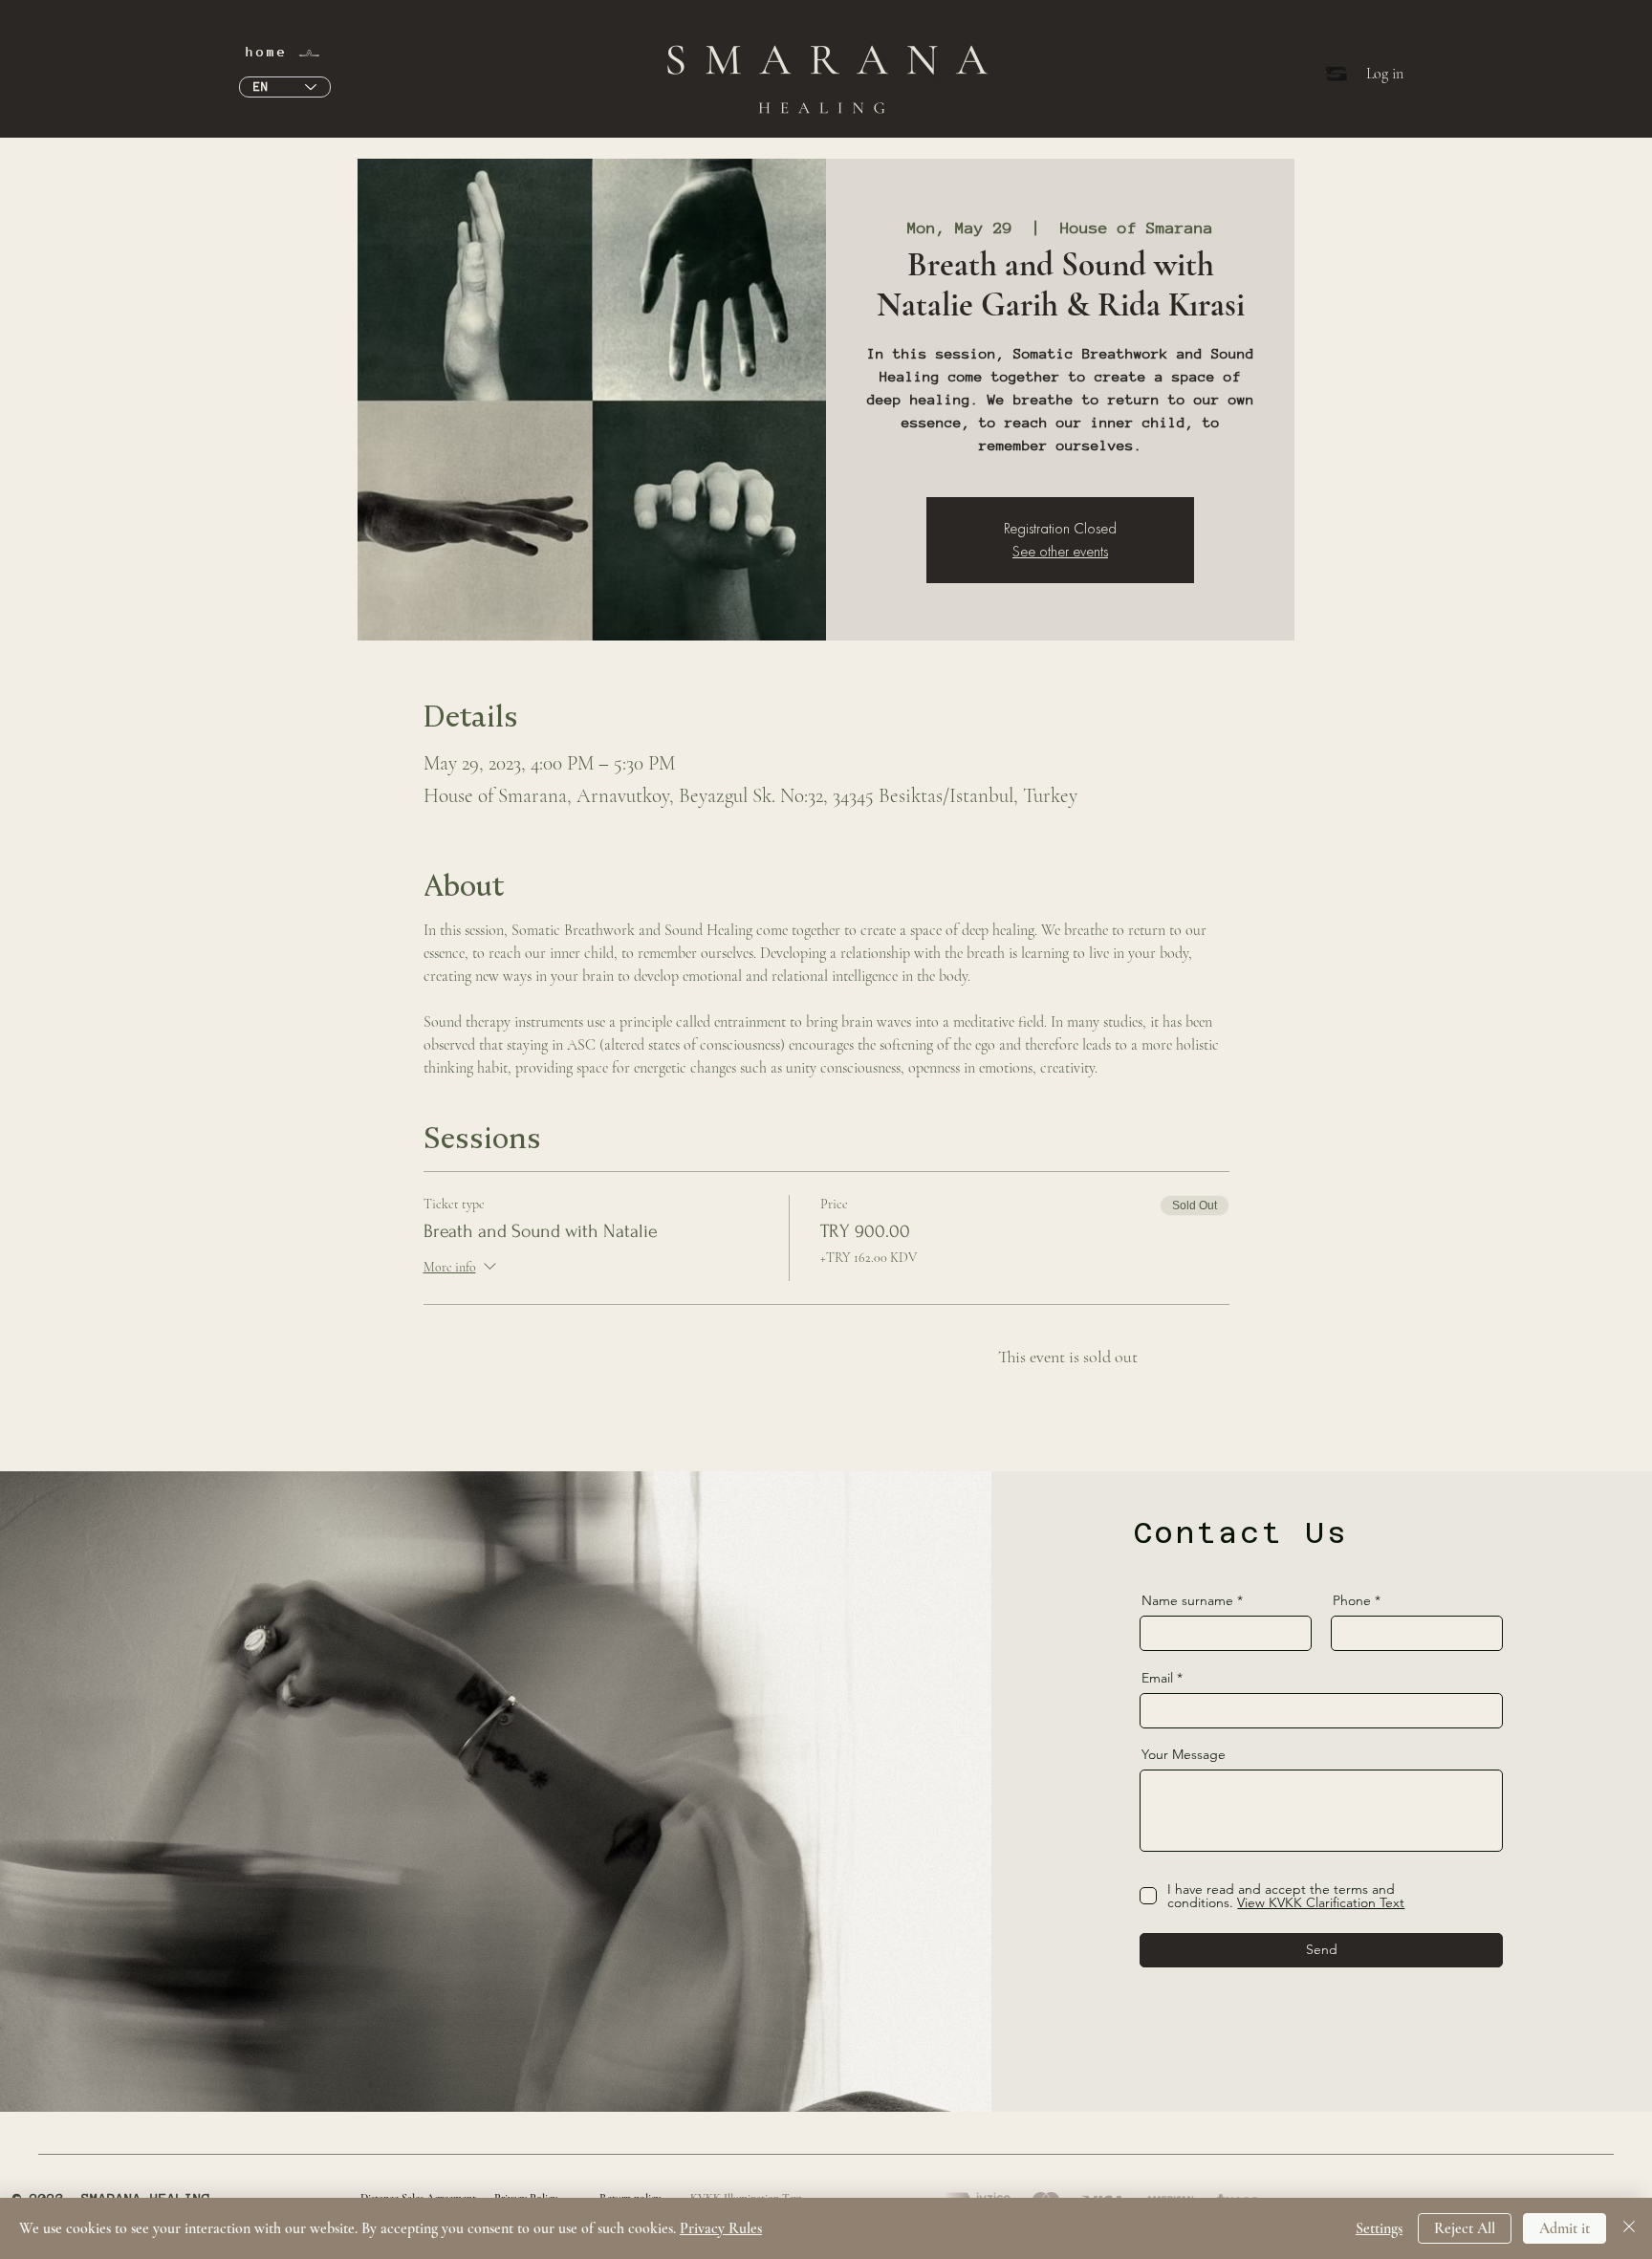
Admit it (1565, 2228)
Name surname (1187, 1600)
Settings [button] (1379, 2228)
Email (1157, 1678)
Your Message (1184, 1754)
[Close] (1629, 2228)
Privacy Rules (721, 2228)
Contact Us (1241, 1533)
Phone (1352, 1600)
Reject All (1465, 2228)
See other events (1060, 551)
